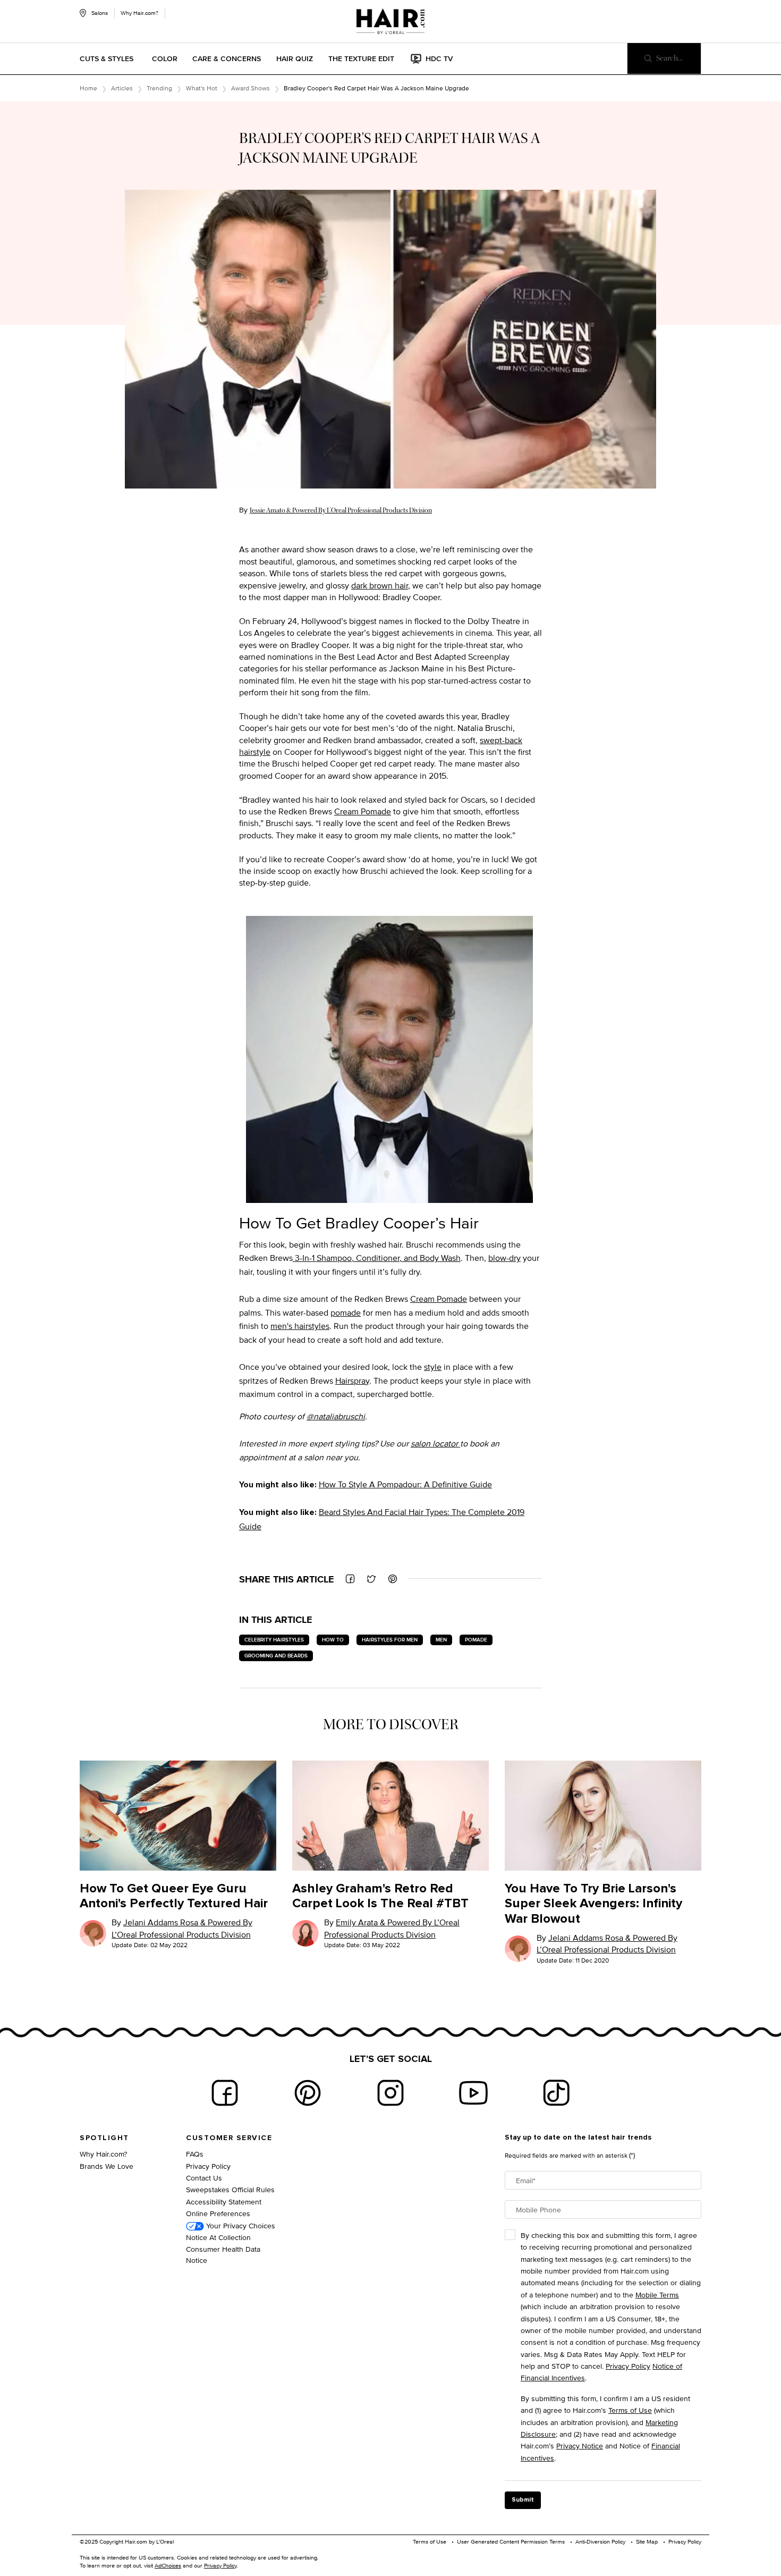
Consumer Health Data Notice (223, 2254)
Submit (523, 2500)
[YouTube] (473, 2093)
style (433, 1367)
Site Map (647, 2541)
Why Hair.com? (139, 13)
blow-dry (504, 1258)
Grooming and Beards (276, 1656)
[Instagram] (390, 2093)
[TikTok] (556, 2093)
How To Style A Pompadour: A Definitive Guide (405, 1484)
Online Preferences (218, 2213)
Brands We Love (107, 2166)
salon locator (435, 1443)
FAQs (195, 2154)
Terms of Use (630, 2410)
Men (441, 1640)
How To (333, 1640)
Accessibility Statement (224, 2202)
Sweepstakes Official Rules (230, 2189)
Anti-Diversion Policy (600, 2541)
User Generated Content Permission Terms (511, 2541)
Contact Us (204, 2178)
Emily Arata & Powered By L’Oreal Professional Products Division (392, 1928)
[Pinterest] (308, 2093)
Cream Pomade (363, 811)
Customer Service (229, 2138)
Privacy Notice (580, 2445)
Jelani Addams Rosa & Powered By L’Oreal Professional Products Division (182, 1928)
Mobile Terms (657, 2295)
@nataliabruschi (336, 1416)
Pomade (476, 1640)
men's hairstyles (300, 1326)
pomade (346, 1313)
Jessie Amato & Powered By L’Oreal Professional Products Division (341, 510)
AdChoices (168, 2565)
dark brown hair (380, 586)
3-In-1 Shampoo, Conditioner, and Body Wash (377, 1258)
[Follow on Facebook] (225, 2093)
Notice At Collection (218, 2237)
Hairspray (352, 1381)
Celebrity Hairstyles (274, 1640)
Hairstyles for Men (390, 1640)
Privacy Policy (208, 2166)
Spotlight (104, 2138)
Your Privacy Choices (240, 2225)
